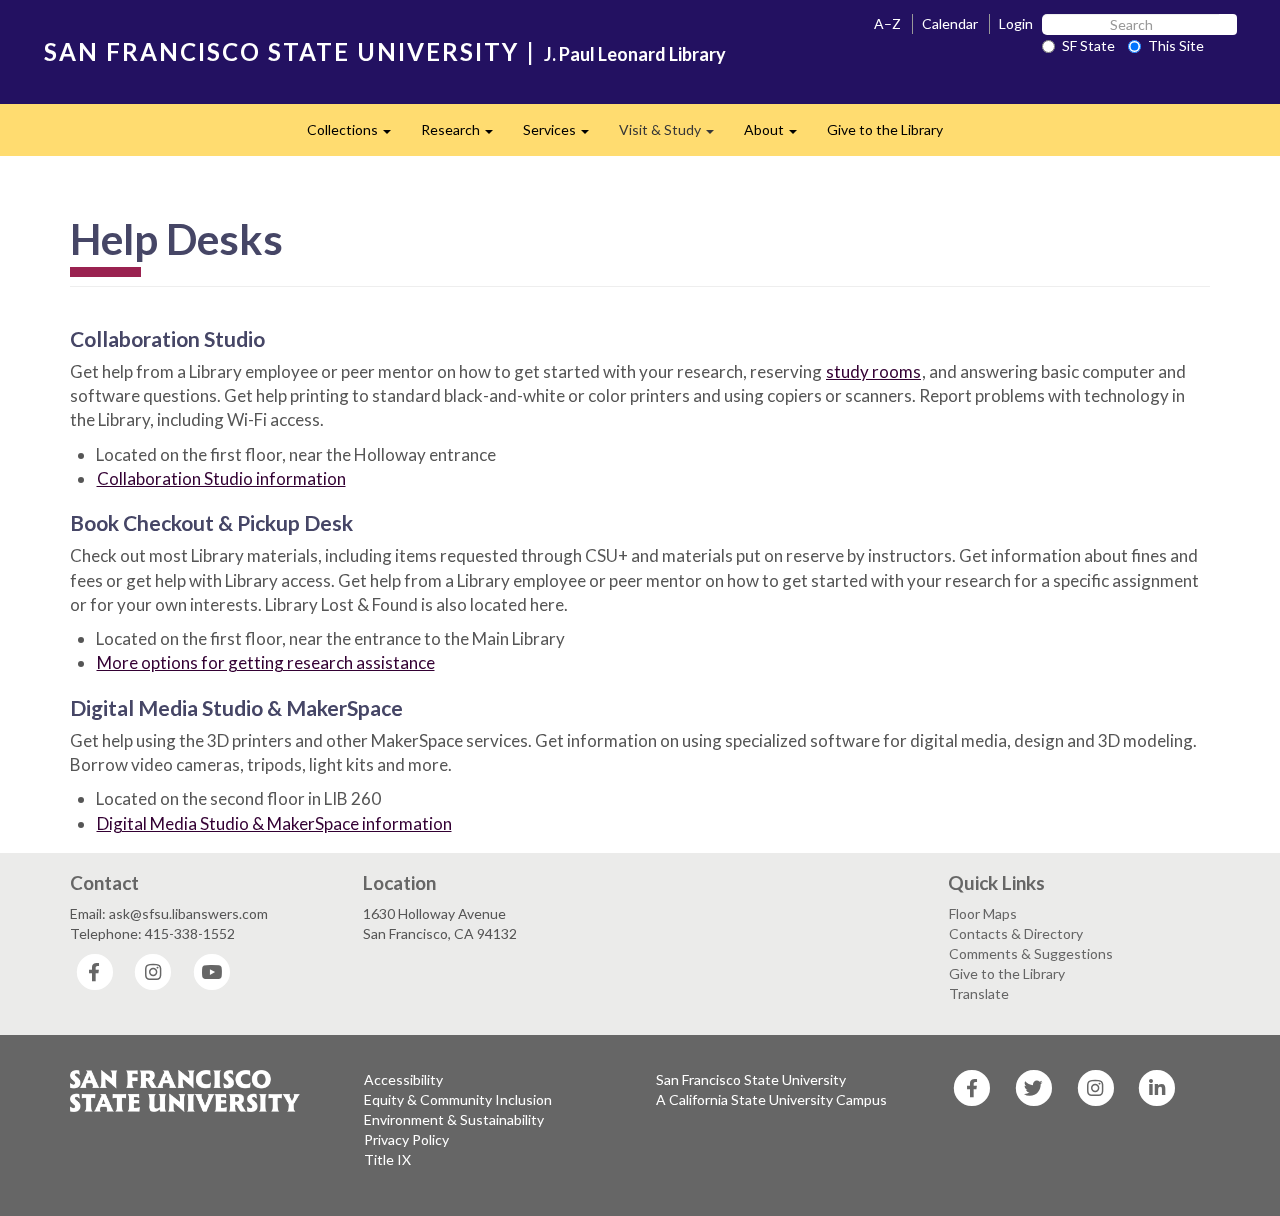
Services (563, 135)
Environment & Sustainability (454, 1119)
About (778, 135)
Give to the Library (885, 129)
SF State (1088, 45)
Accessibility (403, 1079)
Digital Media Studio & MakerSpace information (274, 823)
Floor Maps (983, 913)
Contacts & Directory (1016, 933)
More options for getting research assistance (266, 662)
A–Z (887, 23)
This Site (1176, 45)
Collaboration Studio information (221, 478)
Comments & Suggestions (1031, 953)
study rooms (873, 371)
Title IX (387, 1159)
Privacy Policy (406, 1139)
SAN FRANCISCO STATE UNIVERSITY (281, 51)
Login (1016, 23)
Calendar (950, 23)
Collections (356, 135)
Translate (979, 993)
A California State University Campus (771, 1099)
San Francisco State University (751, 1079)
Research (464, 135)
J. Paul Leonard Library (635, 54)
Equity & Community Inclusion (458, 1099)
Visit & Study (674, 135)
